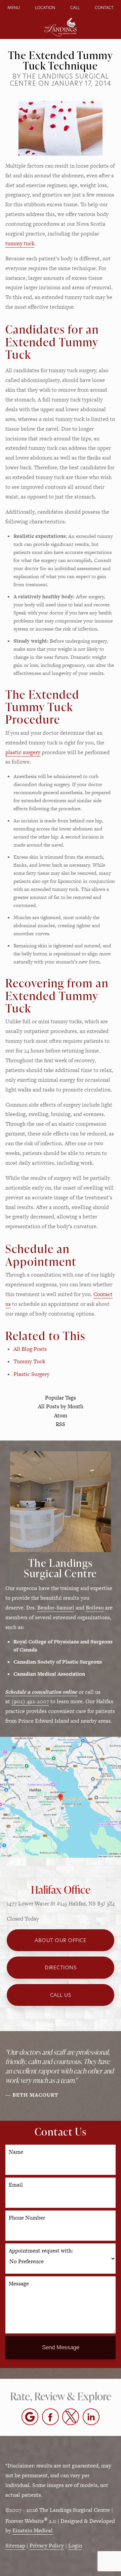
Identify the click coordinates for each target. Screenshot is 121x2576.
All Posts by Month (61, 1407)
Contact (104, 8)
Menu (14, 8)
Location (45, 8)
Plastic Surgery (31, 1374)
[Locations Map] (61, 1797)
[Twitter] (71, 2417)
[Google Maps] (30, 2417)
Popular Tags (61, 1398)
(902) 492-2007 (30, 1701)
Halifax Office (61, 1890)
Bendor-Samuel (56, 1608)
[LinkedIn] (91, 2417)
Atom (61, 1416)
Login (75, 2546)
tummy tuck (20, 243)
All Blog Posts (30, 1349)
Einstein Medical (33, 2530)
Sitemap (15, 2546)
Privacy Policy (47, 2546)
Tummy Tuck (29, 1361)
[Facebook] (50, 2417)
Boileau (95, 1608)
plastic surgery (23, 752)
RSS (61, 1425)
